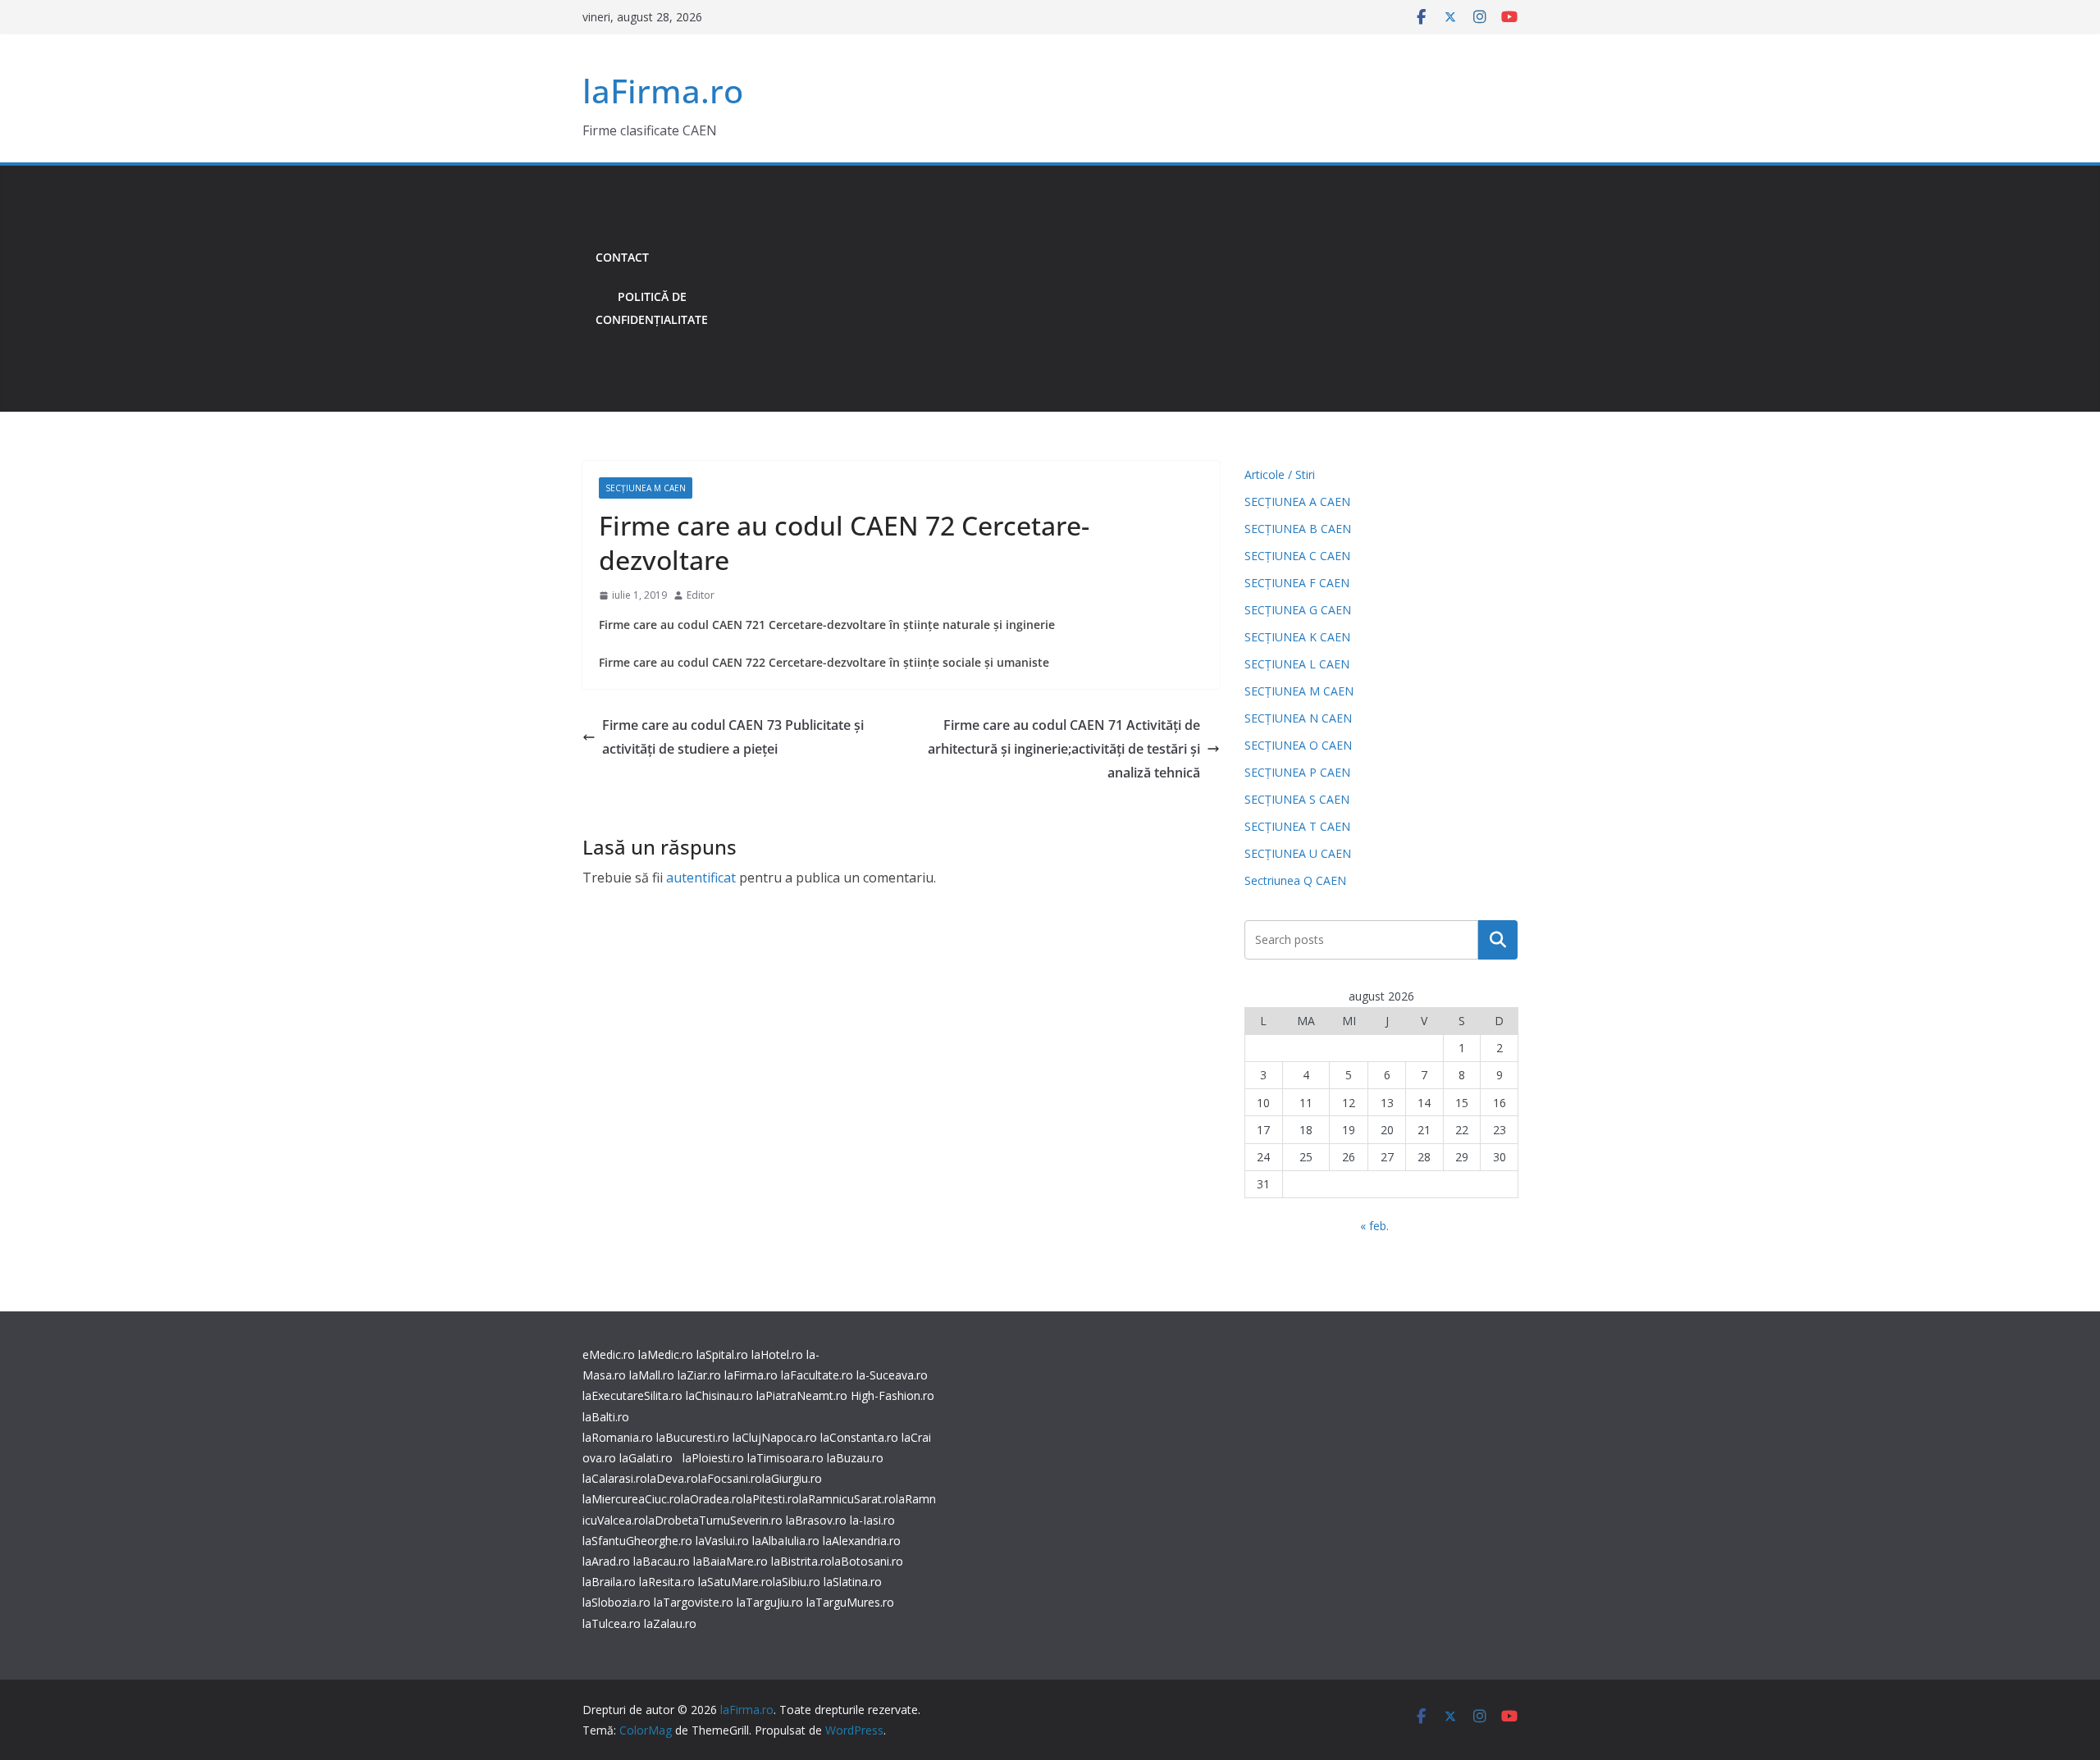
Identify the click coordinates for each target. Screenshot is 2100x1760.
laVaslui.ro (724, 1541)
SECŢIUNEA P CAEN (1297, 772)
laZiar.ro (699, 1375)
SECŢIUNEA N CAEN (1298, 718)
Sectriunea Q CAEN (1295, 880)
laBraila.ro (609, 1582)
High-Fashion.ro (892, 1395)
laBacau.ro (662, 1561)
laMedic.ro (667, 1354)
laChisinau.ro (719, 1395)
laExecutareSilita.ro (632, 1395)
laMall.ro (652, 1375)
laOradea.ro (712, 1499)
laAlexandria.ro (862, 1541)
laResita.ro (667, 1582)
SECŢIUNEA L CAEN (1297, 664)
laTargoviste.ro (694, 1602)
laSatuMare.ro (735, 1582)
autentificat (701, 878)
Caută (1498, 940)
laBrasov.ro (816, 1520)
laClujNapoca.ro (775, 1437)
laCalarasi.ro (615, 1478)
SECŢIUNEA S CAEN (1297, 799)
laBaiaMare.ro (730, 1561)
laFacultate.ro (817, 1375)
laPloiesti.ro (713, 1458)
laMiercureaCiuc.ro (632, 1499)
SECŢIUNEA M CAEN (646, 488)
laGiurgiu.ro (792, 1478)
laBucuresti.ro (693, 1437)
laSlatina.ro (853, 1582)
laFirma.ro (663, 91)
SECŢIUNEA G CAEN (1298, 610)
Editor (701, 595)
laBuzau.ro (855, 1458)
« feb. (1374, 1226)
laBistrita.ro (801, 1561)
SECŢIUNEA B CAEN (1298, 529)
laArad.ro (606, 1561)
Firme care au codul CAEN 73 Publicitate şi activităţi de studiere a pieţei (733, 737)
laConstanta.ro (859, 1437)
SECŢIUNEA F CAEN (1297, 583)
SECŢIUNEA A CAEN (1297, 502)
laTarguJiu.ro (772, 1602)
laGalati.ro (646, 1458)
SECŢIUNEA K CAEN (1297, 637)
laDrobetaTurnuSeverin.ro (714, 1520)
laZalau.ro (670, 1623)
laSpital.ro (722, 1354)
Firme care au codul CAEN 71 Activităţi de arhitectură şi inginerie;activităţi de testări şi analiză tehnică (1064, 749)
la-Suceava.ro (892, 1375)
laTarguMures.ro (850, 1602)
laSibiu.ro (797, 1582)
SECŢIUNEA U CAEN (1298, 853)
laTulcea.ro (613, 1623)
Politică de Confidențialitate (652, 308)
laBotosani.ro (867, 1561)
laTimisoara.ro (785, 1458)
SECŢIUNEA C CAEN (1297, 556)
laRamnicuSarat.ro (847, 1499)
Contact (622, 257)
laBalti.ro (606, 1417)
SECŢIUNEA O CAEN (1298, 745)
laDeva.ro (673, 1478)
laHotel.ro (777, 1354)
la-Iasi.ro (872, 1520)
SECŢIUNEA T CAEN (1297, 826)
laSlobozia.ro (616, 1602)
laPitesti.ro (771, 1499)
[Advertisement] (1119, 289)
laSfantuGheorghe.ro (637, 1541)
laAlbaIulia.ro (786, 1541)
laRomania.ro (618, 1437)
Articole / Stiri (1280, 474)
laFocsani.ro (730, 1478)
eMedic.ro (609, 1354)
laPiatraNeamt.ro (802, 1395)
